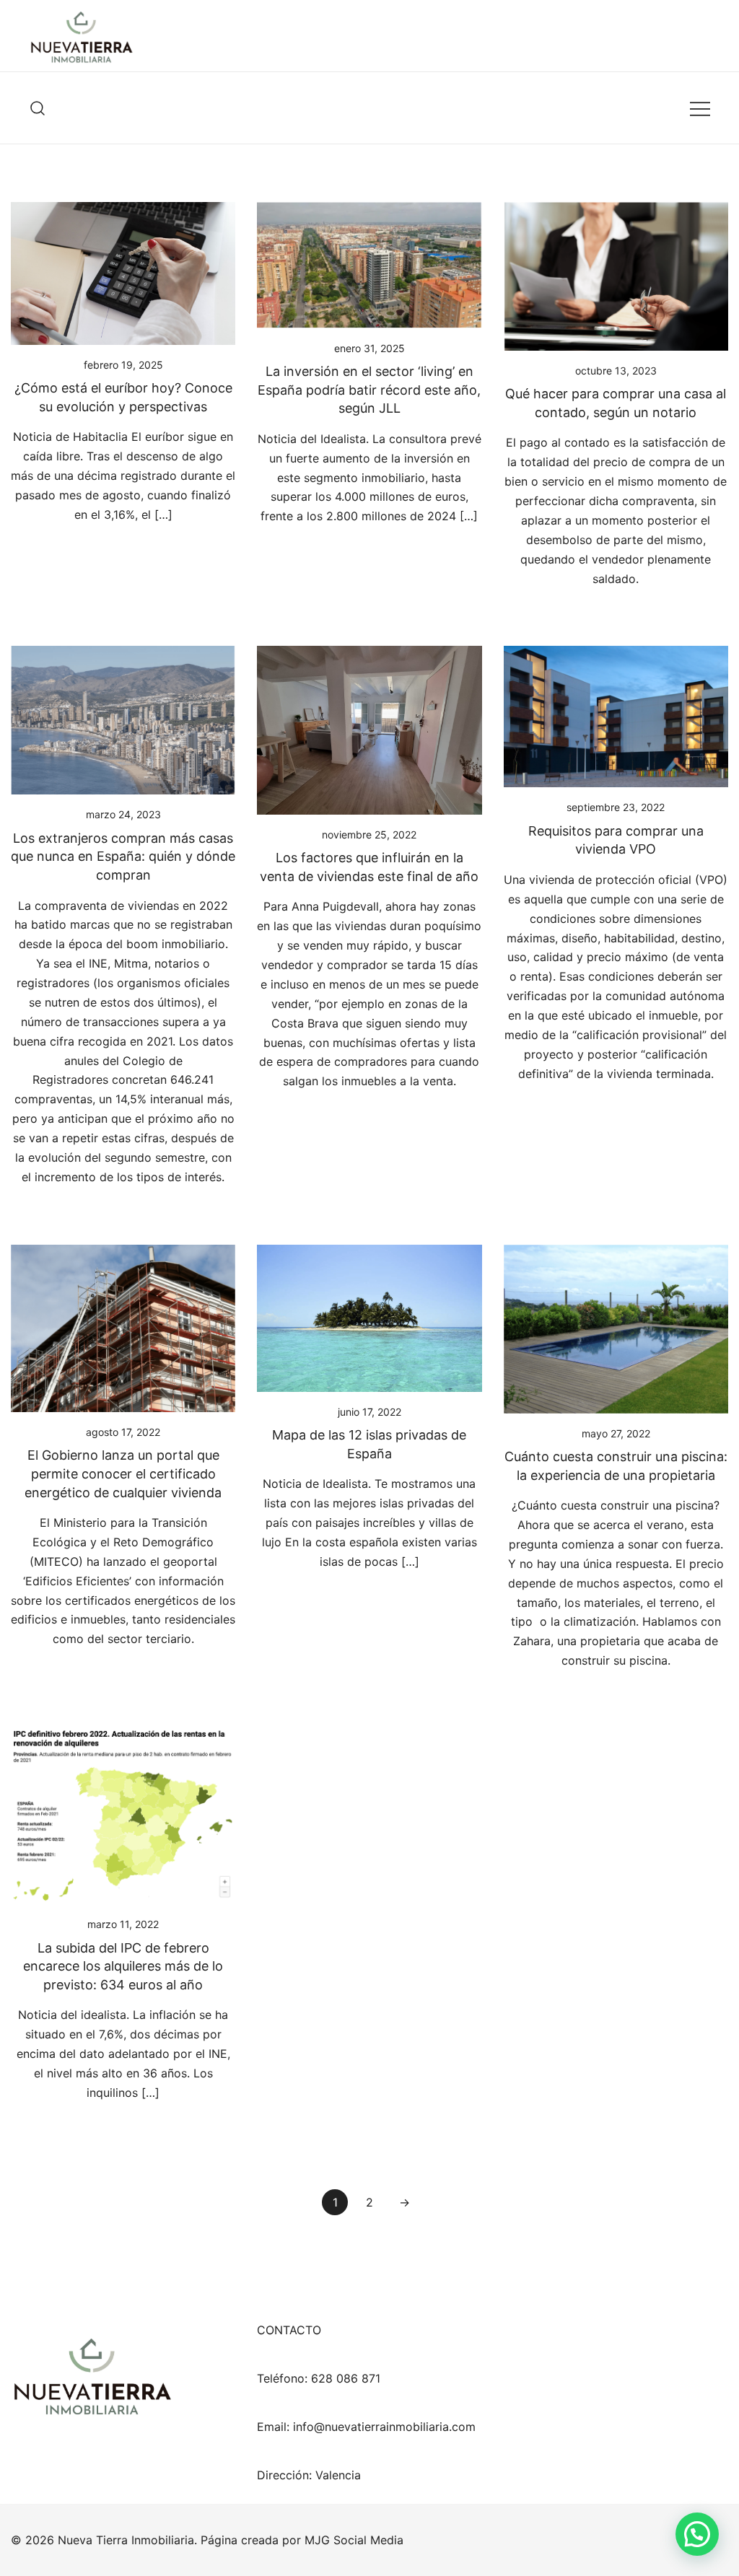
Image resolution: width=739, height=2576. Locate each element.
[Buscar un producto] (38, 108)
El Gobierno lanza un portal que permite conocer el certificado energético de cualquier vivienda (123, 1473)
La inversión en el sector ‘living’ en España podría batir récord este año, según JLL (369, 390)
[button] (697, 2534)
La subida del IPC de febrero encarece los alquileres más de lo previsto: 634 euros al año (123, 1966)
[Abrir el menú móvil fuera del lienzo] (700, 108)
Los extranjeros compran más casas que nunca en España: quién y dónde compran (123, 857)
